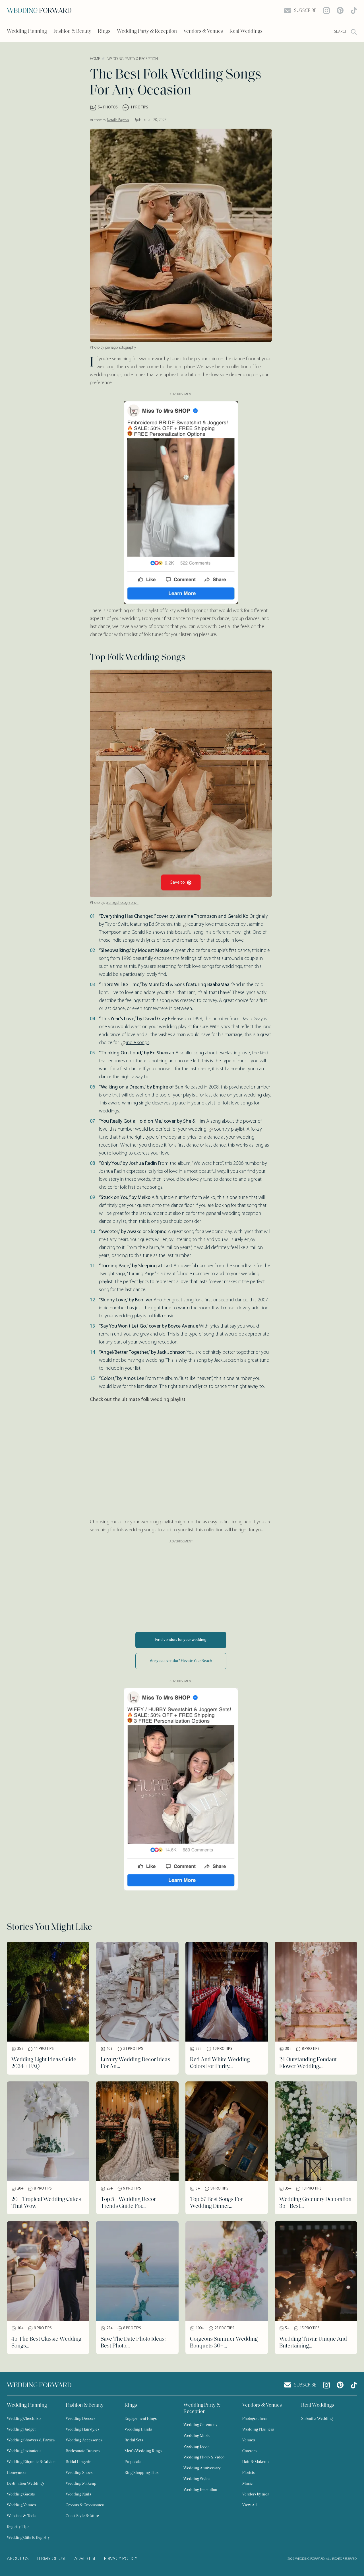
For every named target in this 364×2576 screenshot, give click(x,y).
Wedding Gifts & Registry (28, 2538)
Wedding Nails (78, 2494)
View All (250, 2505)
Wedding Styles (197, 2479)
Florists (249, 2473)
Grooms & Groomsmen (85, 2505)
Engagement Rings (141, 2419)
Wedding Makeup (81, 2484)
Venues (249, 2440)
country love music (208, 925)
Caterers (249, 2451)
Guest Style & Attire (82, 2516)
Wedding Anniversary (202, 2468)
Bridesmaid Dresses (83, 2451)
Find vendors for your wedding (181, 1640)
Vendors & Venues (203, 32)
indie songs (138, 1043)
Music (248, 2484)
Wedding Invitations (24, 2451)
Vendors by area (256, 2494)
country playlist (229, 1129)
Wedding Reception (200, 2490)
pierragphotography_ (122, 348)
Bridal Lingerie (78, 2462)
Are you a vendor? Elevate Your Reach (181, 1661)
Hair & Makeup (256, 2462)
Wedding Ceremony (200, 2425)
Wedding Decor (197, 2447)
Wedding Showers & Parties (31, 2440)
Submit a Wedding (317, 2419)
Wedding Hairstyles (82, 2430)
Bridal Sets (134, 2440)
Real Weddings (246, 32)
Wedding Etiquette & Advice (31, 2462)
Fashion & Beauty (72, 32)
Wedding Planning (27, 32)
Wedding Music (197, 2436)
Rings (104, 32)
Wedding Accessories (84, 2440)
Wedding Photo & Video (204, 2457)
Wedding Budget (21, 2430)
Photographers (255, 2419)
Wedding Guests (21, 2494)
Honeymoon (17, 2473)
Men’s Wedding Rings (143, 2451)
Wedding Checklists (24, 2419)
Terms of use (51, 2559)
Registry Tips (18, 2527)
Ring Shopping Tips (141, 2473)
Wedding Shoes (79, 2473)
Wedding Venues (21, 2505)
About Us (18, 2559)
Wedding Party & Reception (147, 32)
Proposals (133, 2462)
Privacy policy (121, 2559)
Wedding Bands (138, 2430)
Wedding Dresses (80, 2419)
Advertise (85, 2559)
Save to (178, 882)
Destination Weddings (26, 2484)
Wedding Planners (258, 2430)
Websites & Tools (21, 2516)
